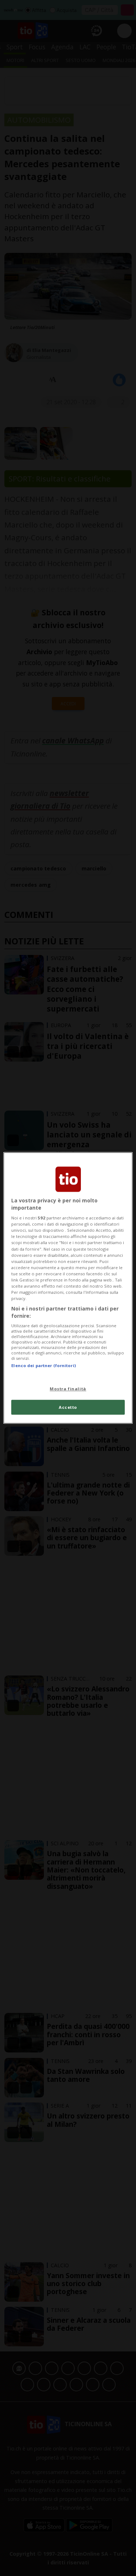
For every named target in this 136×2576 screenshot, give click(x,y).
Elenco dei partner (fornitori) (43, 1366)
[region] (68, 1288)
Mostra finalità (68, 1389)
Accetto (68, 1407)
